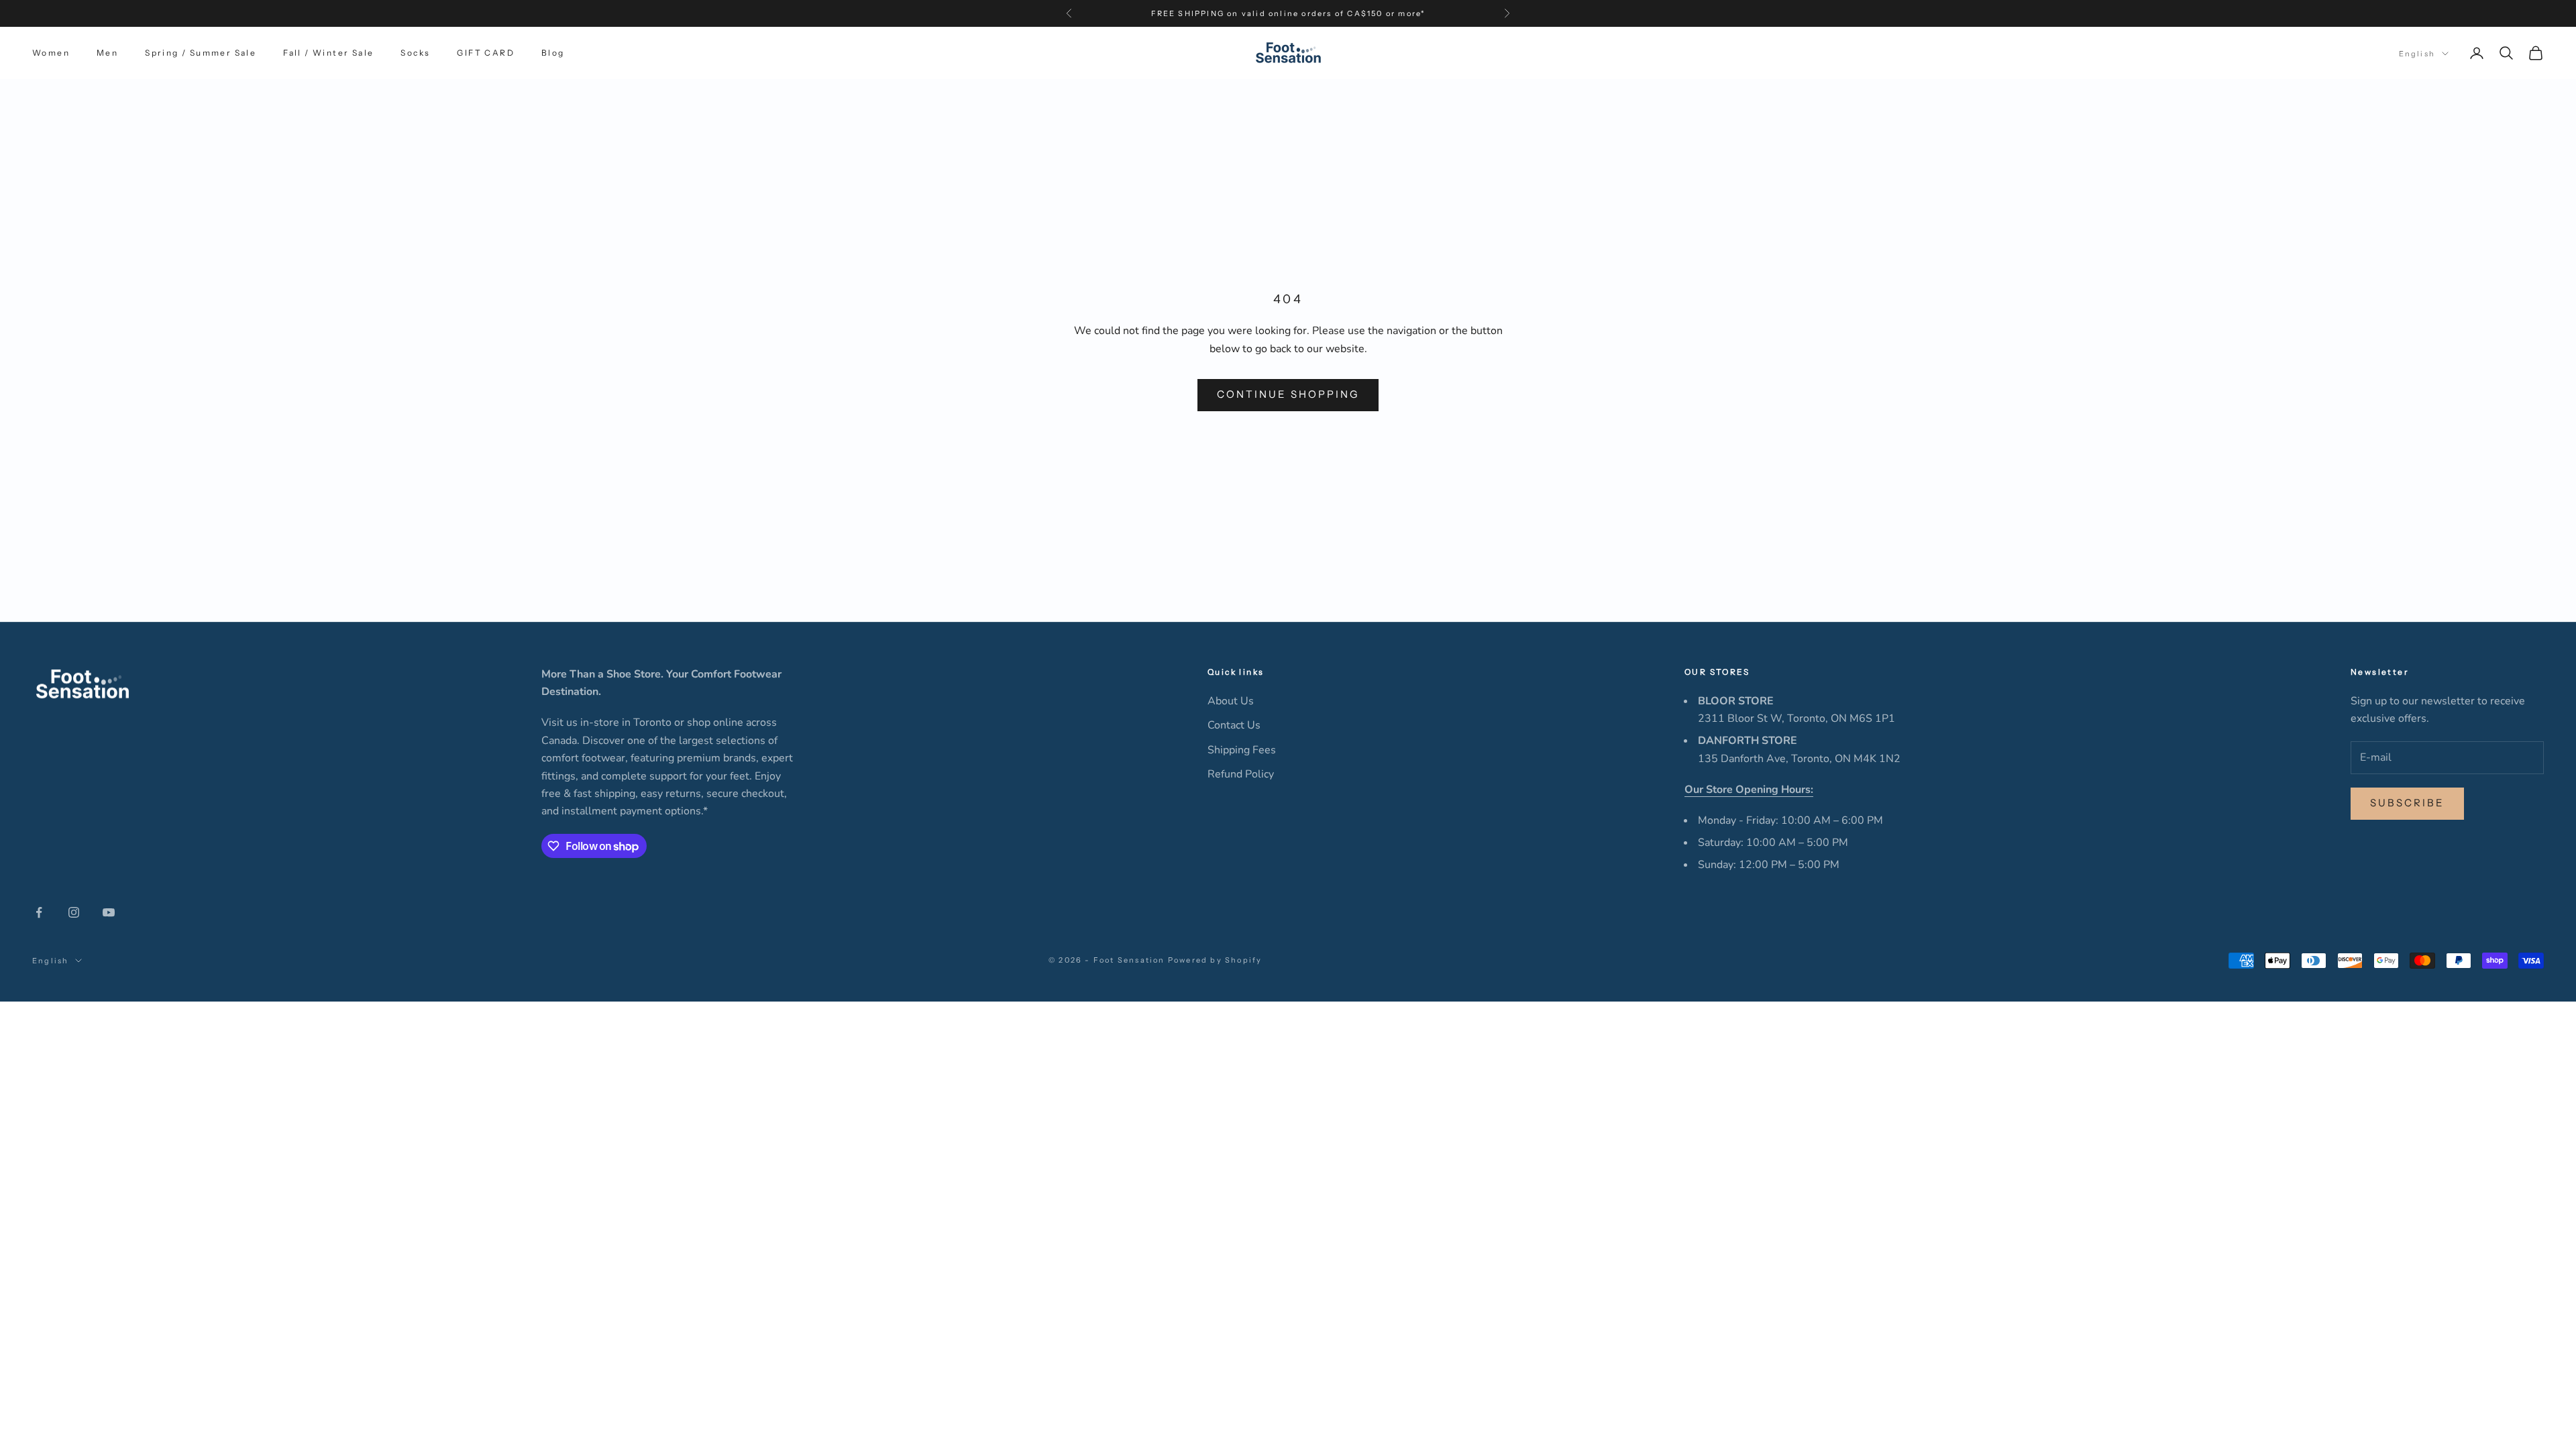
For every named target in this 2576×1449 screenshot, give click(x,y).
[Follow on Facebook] (39, 912)
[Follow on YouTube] (109, 912)
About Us (1231, 701)
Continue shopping (1288, 394)
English (2417, 54)
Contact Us (1234, 725)
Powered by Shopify (1215, 960)
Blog (553, 53)
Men (107, 53)
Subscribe (2407, 803)
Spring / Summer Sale (201, 53)
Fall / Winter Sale (328, 53)
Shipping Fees (1242, 750)
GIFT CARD (486, 53)
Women (51, 53)
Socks (415, 53)
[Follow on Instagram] (74, 912)
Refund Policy (1241, 774)
